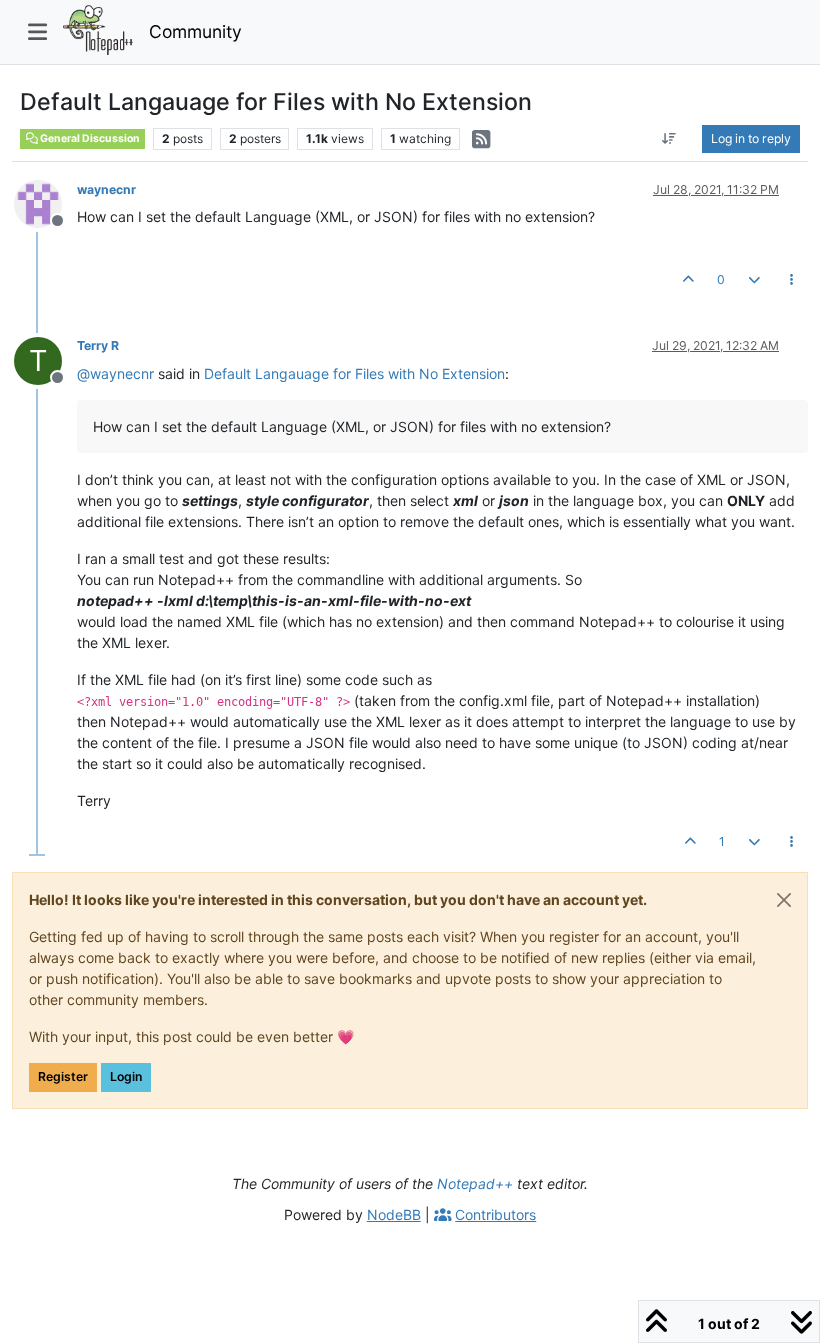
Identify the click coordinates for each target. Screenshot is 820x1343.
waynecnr (106, 189)
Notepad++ (475, 1183)
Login (126, 1076)
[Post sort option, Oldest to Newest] (669, 139)
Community (195, 31)
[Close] (784, 900)
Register (63, 1076)
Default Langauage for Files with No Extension (354, 373)
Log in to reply (751, 138)
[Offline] (45, 202)
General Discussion (89, 138)
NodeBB (394, 1214)
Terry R (98, 345)
